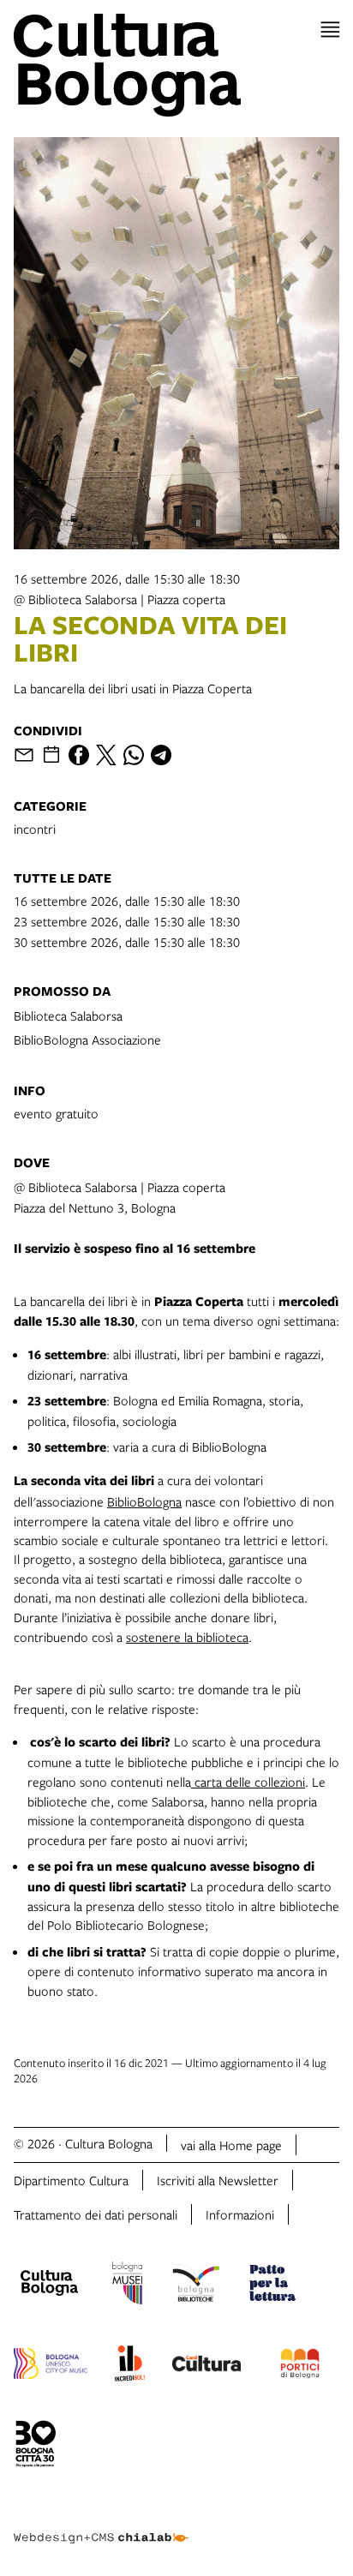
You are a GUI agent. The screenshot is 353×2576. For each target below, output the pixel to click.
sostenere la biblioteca (187, 1637)
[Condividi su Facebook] (79, 755)
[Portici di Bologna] (300, 2366)
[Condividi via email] (24, 755)
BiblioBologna (144, 1501)
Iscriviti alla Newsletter (218, 2180)
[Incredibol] (130, 2366)
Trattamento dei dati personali (96, 2214)
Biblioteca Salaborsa (68, 1015)
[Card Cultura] (206, 2366)
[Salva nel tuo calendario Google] (51, 755)
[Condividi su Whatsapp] (134, 755)
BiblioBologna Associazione (87, 1039)
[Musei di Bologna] (127, 2285)
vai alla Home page (231, 2145)
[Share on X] (106, 755)
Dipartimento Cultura (71, 2180)
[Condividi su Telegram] (161, 755)
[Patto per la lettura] (272, 2285)
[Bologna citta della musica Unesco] (51, 2366)
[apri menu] (330, 30)
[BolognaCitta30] (36, 2447)
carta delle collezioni (248, 1782)
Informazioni (240, 2214)
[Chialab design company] (101, 2525)
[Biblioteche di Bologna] (196, 2285)
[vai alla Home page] (176, 65)
